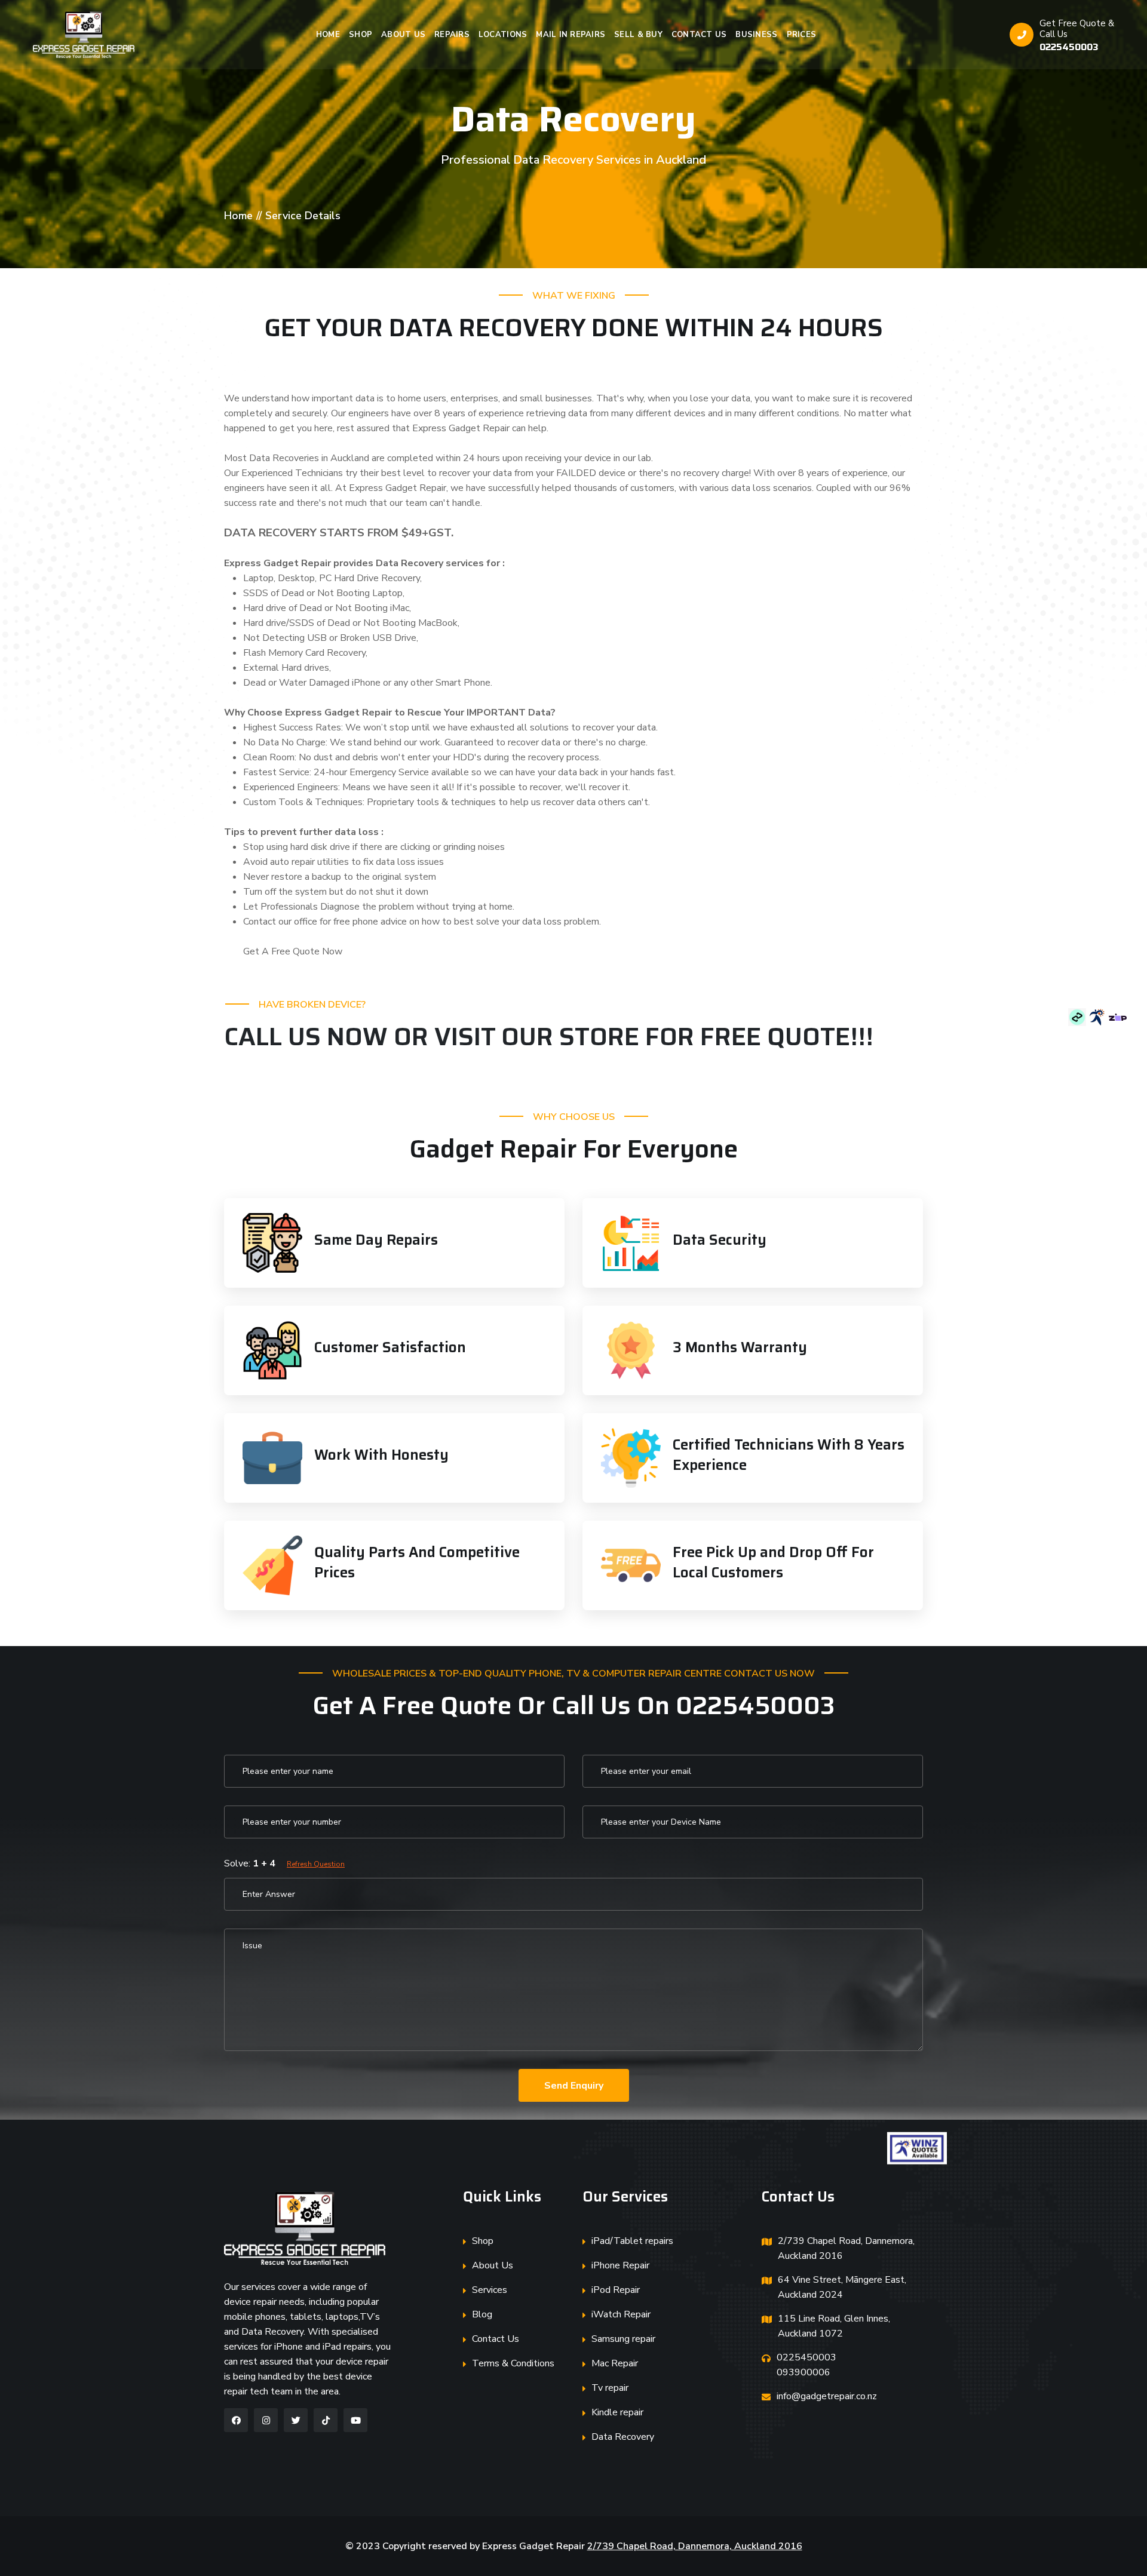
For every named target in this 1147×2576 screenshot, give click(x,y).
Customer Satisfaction (390, 1347)
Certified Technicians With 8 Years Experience (789, 1455)
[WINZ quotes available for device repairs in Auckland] (1099, 1017)
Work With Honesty (381, 1455)
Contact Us (699, 35)
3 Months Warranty (740, 1347)
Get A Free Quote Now (293, 951)
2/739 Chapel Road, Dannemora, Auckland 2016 (846, 2248)
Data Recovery (623, 2437)
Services (490, 2290)
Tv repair (610, 2388)
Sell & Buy (638, 35)
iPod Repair (616, 2290)
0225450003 (1069, 47)
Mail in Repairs (571, 35)
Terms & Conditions (513, 2363)
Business (756, 35)
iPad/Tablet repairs (632, 2241)
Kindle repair (617, 2412)
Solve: (284, 1863)
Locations (503, 35)
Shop (361, 35)
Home (328, 35)
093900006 (803, 2372)
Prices (802, 35)
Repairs (452, 35)
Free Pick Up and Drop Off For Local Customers (773, 1562)
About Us (403, 35)
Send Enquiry (574, 2086)
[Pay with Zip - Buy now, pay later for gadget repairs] (1118, 1017)
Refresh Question (316, 1864)
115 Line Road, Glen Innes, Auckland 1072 (834, 2326)
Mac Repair (615, 2363)
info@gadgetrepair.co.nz (827, 2396)
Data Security (720, 1240)
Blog (482, 2314)
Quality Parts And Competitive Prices (417, 1562)
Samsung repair (623, 2339)
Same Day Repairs (376, 1240)
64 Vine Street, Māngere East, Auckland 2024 (842, 2287)
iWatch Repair (621, 2314)
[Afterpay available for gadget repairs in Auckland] (1078, 1017)
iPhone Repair (620, 2265)
